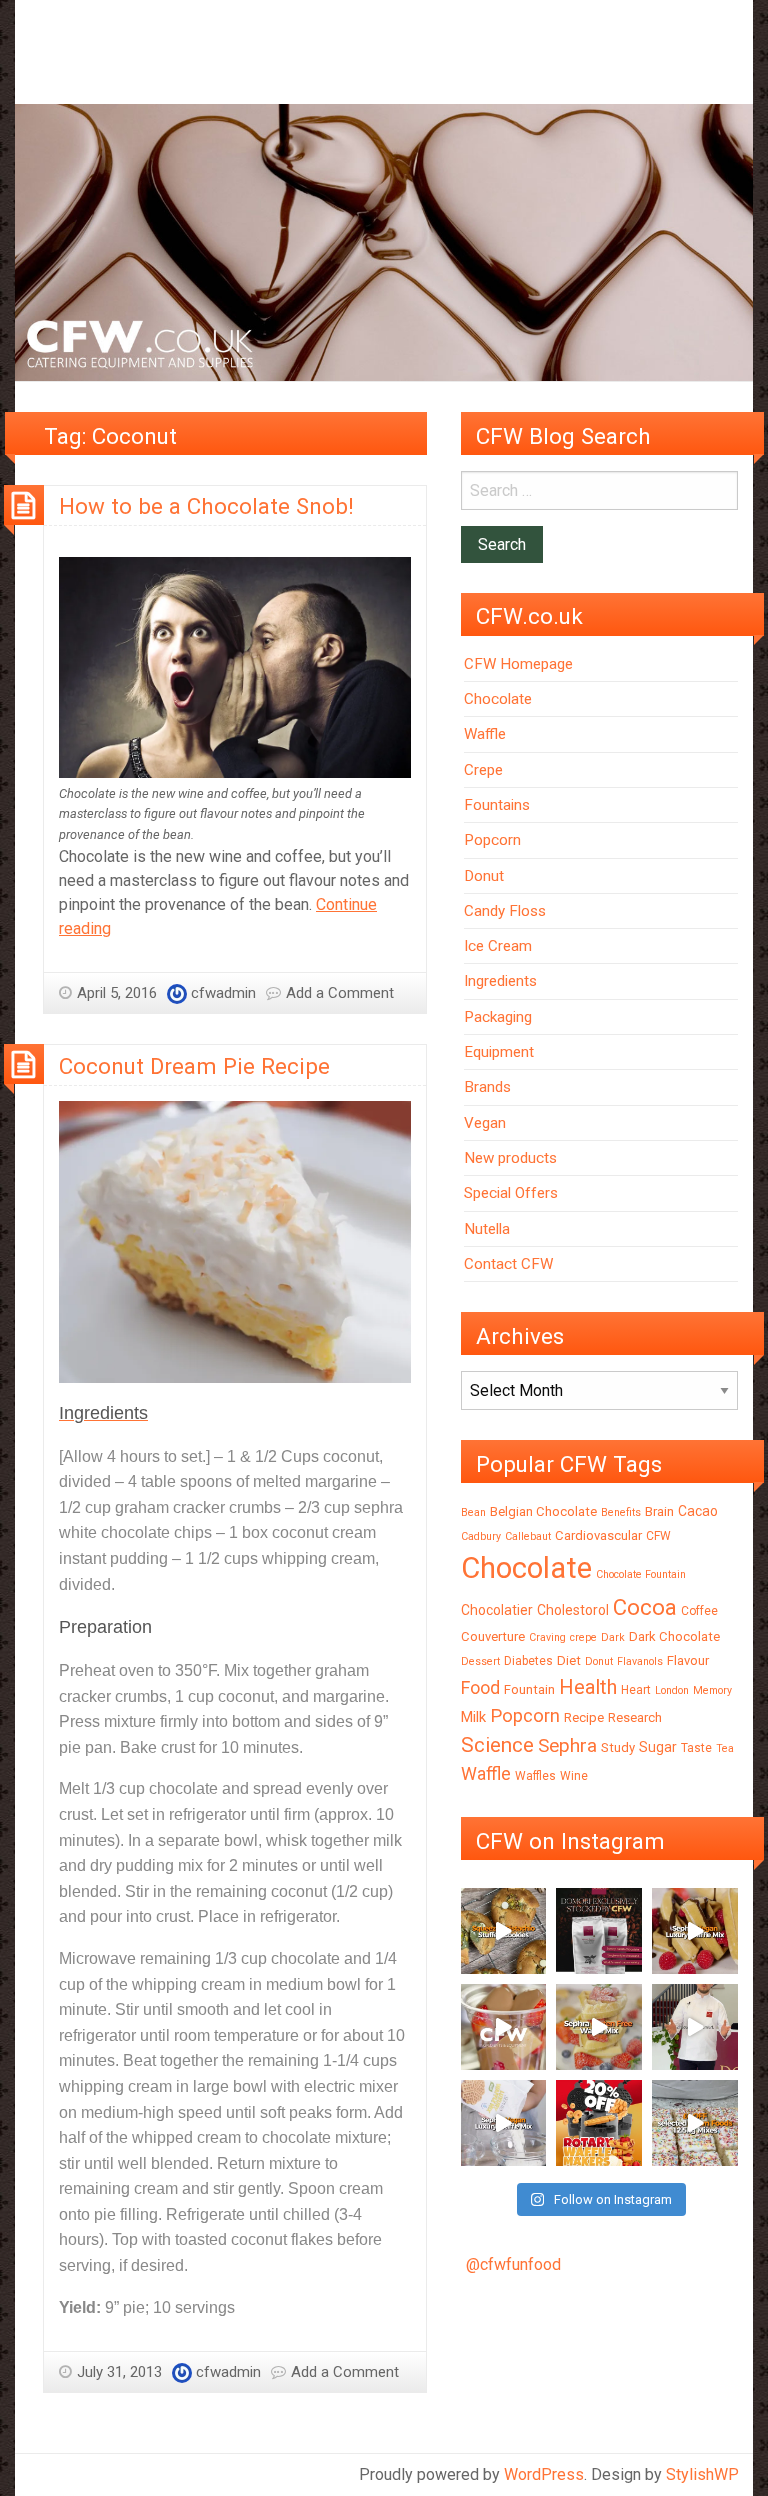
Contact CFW (508, 1264)
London (672, 1690)
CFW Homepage (518, 664)
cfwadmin (223, 993)
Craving (547, 1637)
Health (588, 1687)
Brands (487, 1087)
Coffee (699, 1611)
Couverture (493, 1636)
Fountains (497, 805)
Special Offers (511, 1193)
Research (635, 1717)
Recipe (584, 1717)
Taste (696, 1748)
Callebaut (528, 1536)
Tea (725, 1748)
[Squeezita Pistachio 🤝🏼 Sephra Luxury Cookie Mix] (504, 1931)
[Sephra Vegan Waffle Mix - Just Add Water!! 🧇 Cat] (695, 1931)
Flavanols (640, 1661)
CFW (658, 1536)
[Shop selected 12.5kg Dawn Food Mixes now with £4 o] (695, 2123)
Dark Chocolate (674, 1636)
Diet (569, 1660)
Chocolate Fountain (641, 1574)
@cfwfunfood (513, 2264)
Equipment (499, 1052)
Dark (613, 1637)
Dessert (480, 1661)
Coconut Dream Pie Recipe (194, 1066)
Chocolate (498, 699)
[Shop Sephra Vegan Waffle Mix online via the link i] (504, 2123)
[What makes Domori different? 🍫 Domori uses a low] (695, 2027)
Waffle (485, 734)
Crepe (483, 770)
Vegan (485, 1123)
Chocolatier (497, 1610)
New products (510, 1158)
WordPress (544, 2474)
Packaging (498, 1017)
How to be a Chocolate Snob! (206, 506)
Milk (473, 1717)
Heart (636, 1690)
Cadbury (481, 1536)
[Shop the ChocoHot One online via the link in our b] (504, 2027)
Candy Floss (505, 911)
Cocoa (645, 1607)
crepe (583, 1637)
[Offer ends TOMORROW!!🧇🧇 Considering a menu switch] (599, 2123)
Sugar (658, 1747)
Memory (712, 1690)
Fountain (529, 1689)
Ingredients (500, 981)
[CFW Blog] (384, 241)
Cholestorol (573, 1610)
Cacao (698, 1511)
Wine (574, 1776)
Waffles (535, 1776)
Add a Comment (340, 993)
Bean (473, 1512)
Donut (484, 876)
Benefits (621, 1512)
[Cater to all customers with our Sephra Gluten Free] (599, 2027)
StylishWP (702, 2474)
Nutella (487, 1229)
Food (480, 1687)
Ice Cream (498, 946)
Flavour (688, 1660)
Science (497, 1745)
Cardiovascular (598, 1535)
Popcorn (492, 840)
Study (618, 1747)
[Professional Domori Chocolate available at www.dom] (599, 1931)
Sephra (567, 1745)
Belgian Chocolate (543, 1511)
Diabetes (528, 1661)
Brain (659, 1511)
